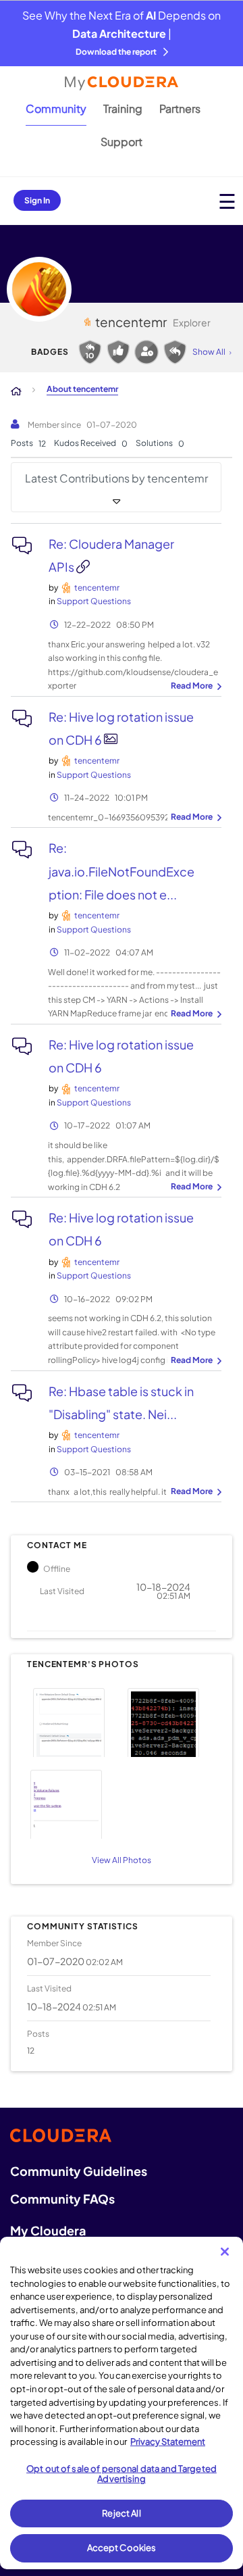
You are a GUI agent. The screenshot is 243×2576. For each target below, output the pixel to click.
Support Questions (94, 601)
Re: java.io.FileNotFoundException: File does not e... (122, 871)
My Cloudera (48, 2230)
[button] (72, 1721)
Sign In (37, 200)
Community (56, 108)
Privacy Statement (168, 2442)
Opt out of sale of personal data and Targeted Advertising (122, 2474)
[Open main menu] (227, 201)
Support (122, 142)
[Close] (225, 2252)
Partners (180, 108)
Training (123, 108)
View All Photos (122, 1860)
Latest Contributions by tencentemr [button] (116, 478)
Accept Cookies (122, 2548)
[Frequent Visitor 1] (146, 352)
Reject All (121, 2513)
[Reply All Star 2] (90, 352)
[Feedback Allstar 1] (118, 352)
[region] (122, 2403)
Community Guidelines (79, 2171)
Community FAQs (62, 2199)
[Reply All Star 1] (175, 352)
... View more (194, 687)
